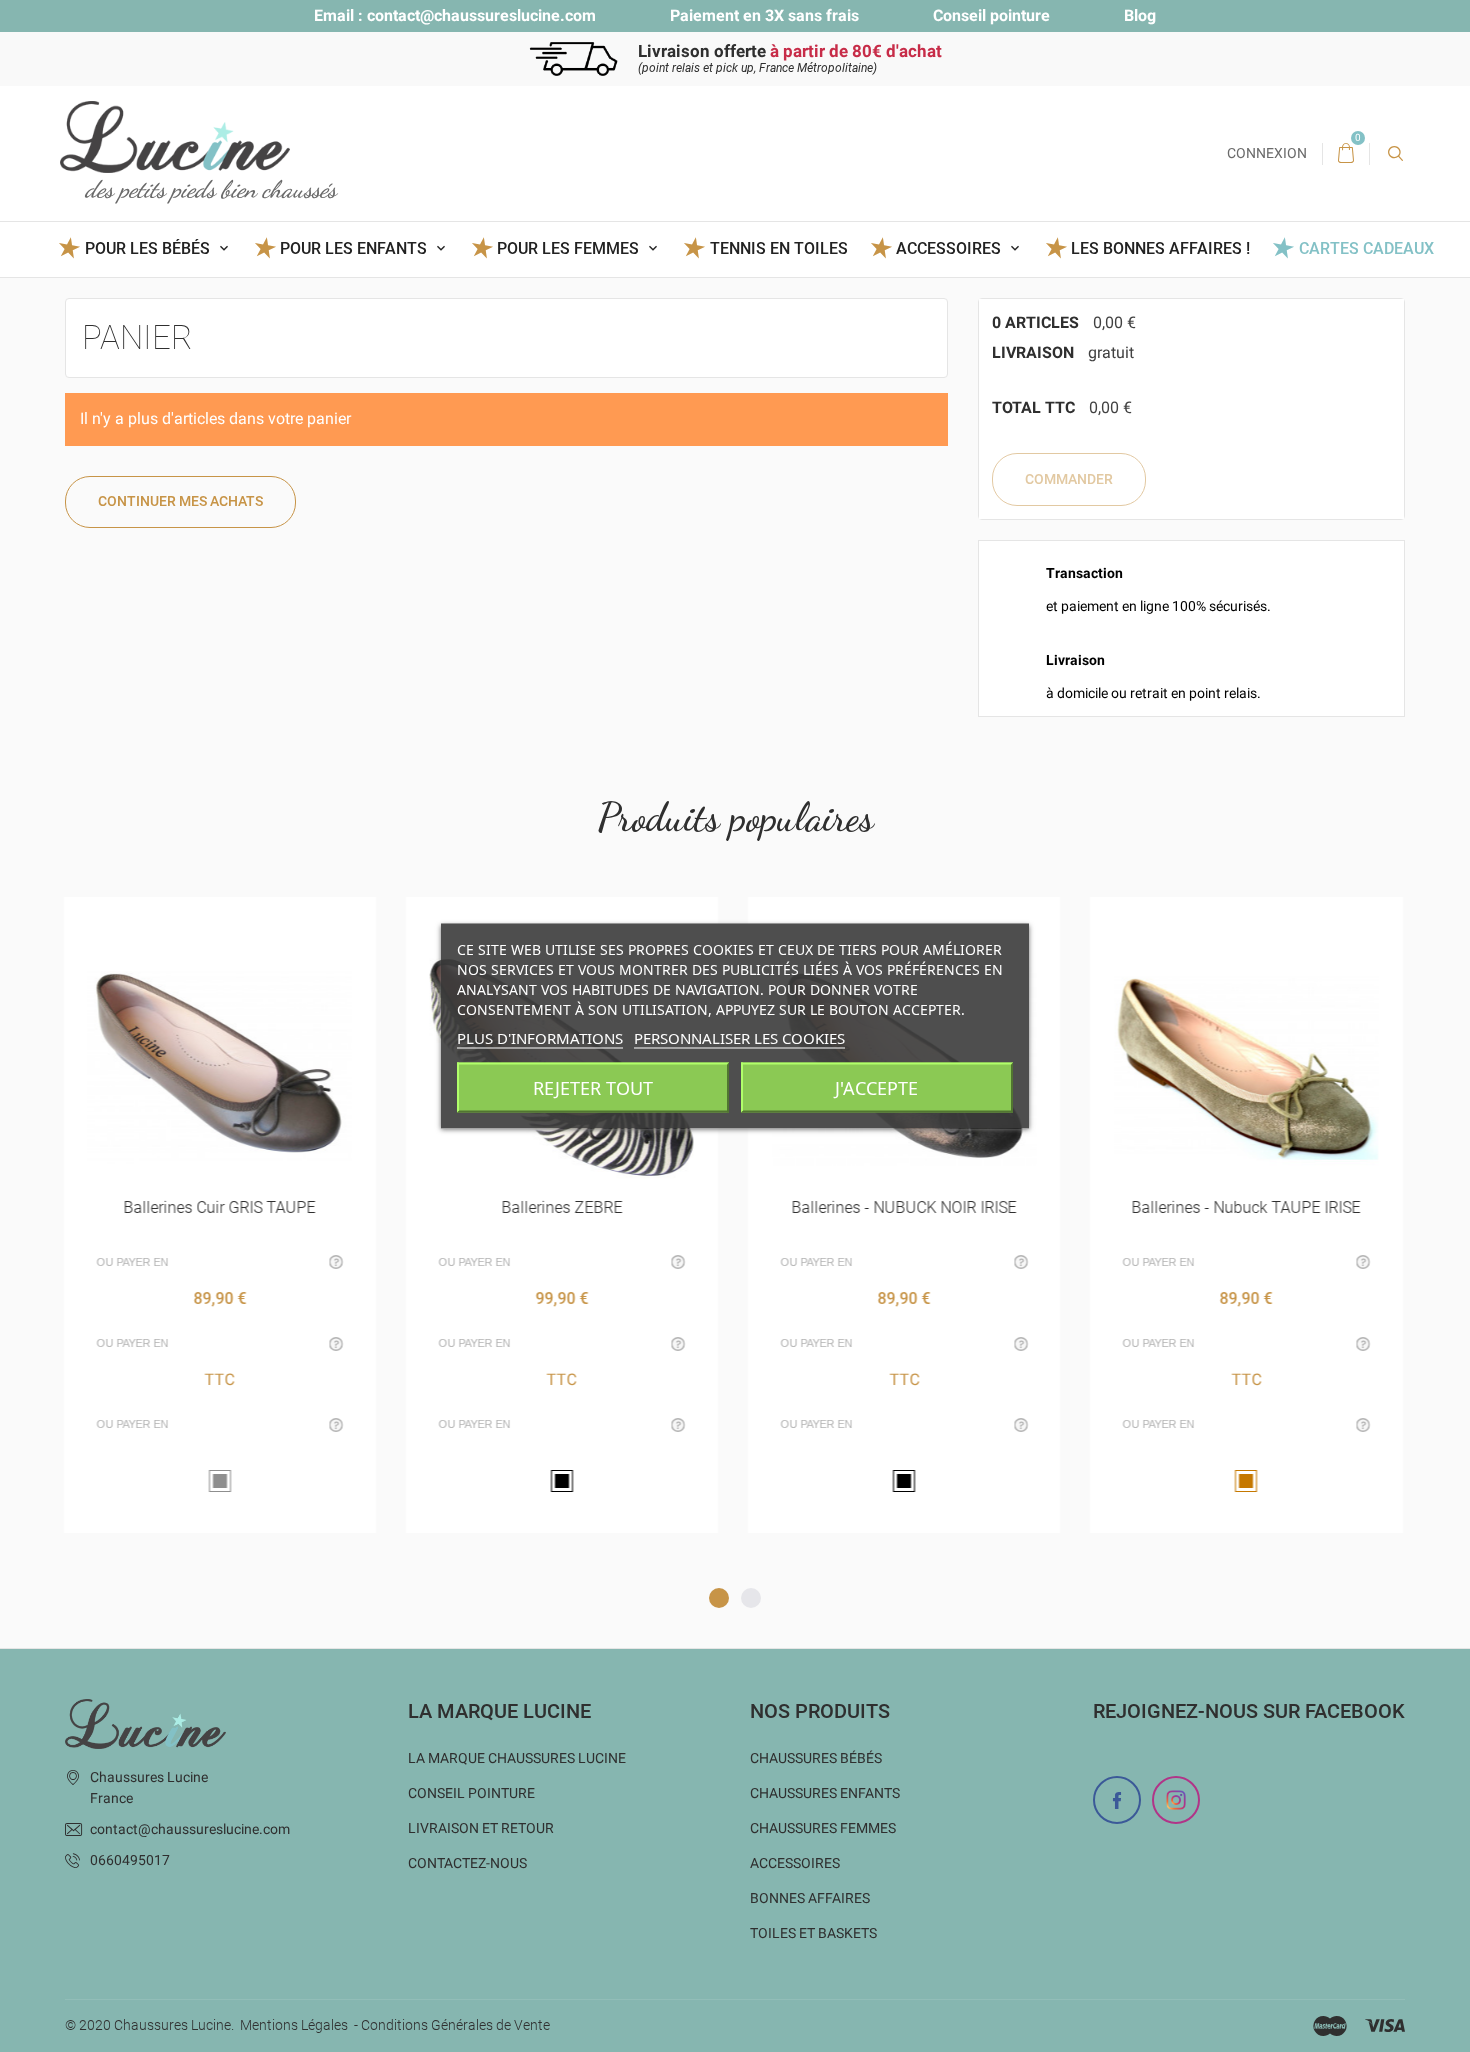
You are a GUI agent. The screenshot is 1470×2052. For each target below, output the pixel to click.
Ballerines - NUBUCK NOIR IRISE (904, 1207)
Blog (1140, 15)
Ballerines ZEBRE (561, 1207)
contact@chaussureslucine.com (481, 15)
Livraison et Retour (481, 1828)
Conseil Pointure (471, 1793)
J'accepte (876, 1088)
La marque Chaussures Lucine (517, 1758)
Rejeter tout (593, 1088)
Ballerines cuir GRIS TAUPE (220, 1207)
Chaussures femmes (823, 1828)
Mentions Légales (294, 2025)
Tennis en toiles (778, 248)
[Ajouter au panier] (512, 919)
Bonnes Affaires (810, 1898)
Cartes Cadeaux (1366, 248)
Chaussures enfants (825, 1793)
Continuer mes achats (180, 501)
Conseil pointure (991, 15)
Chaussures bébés (816, 1758)
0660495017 (130, 1860)
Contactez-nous (467, 1863)
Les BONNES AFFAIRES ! (1160, 248)
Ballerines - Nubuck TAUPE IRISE (1246, 1207)
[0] (1346, 154)
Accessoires (795, 1863)
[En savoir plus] (244, 919)
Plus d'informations (540, 1038)
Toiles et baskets (813, 1933)
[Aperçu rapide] (195, 919)
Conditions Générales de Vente (455, 2025)
